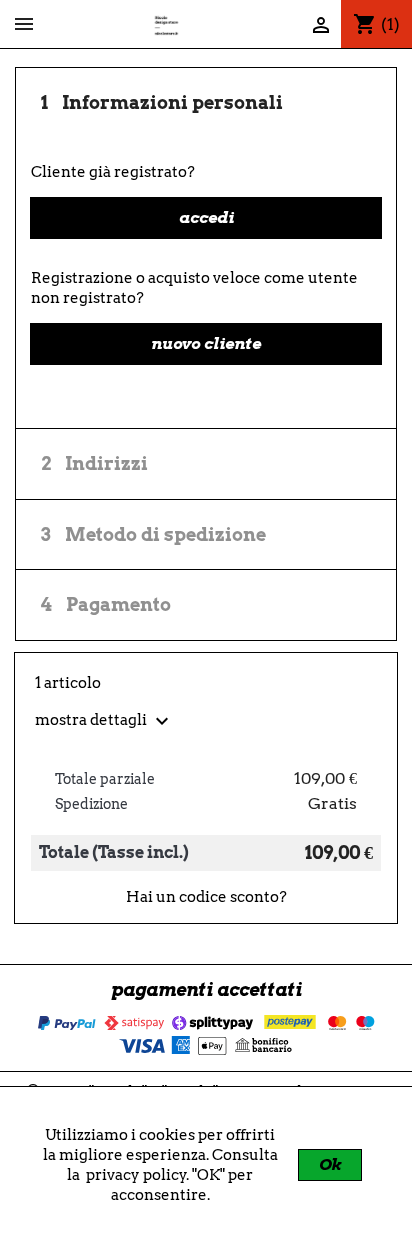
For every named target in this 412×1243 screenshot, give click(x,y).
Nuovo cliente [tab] (206, 343)
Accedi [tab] (206, 217)
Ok (330, 1164)
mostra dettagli (104, 720)
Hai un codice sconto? (206, 897)
